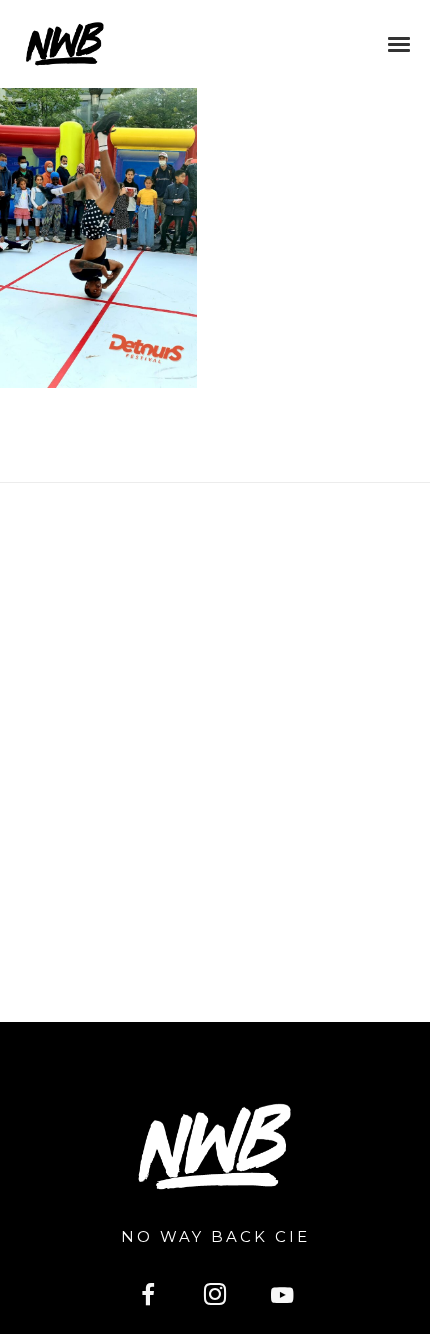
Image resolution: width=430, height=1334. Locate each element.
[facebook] (147, 1297)
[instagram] (215, 1297)
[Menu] (400, 43)
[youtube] (282, 1306)
